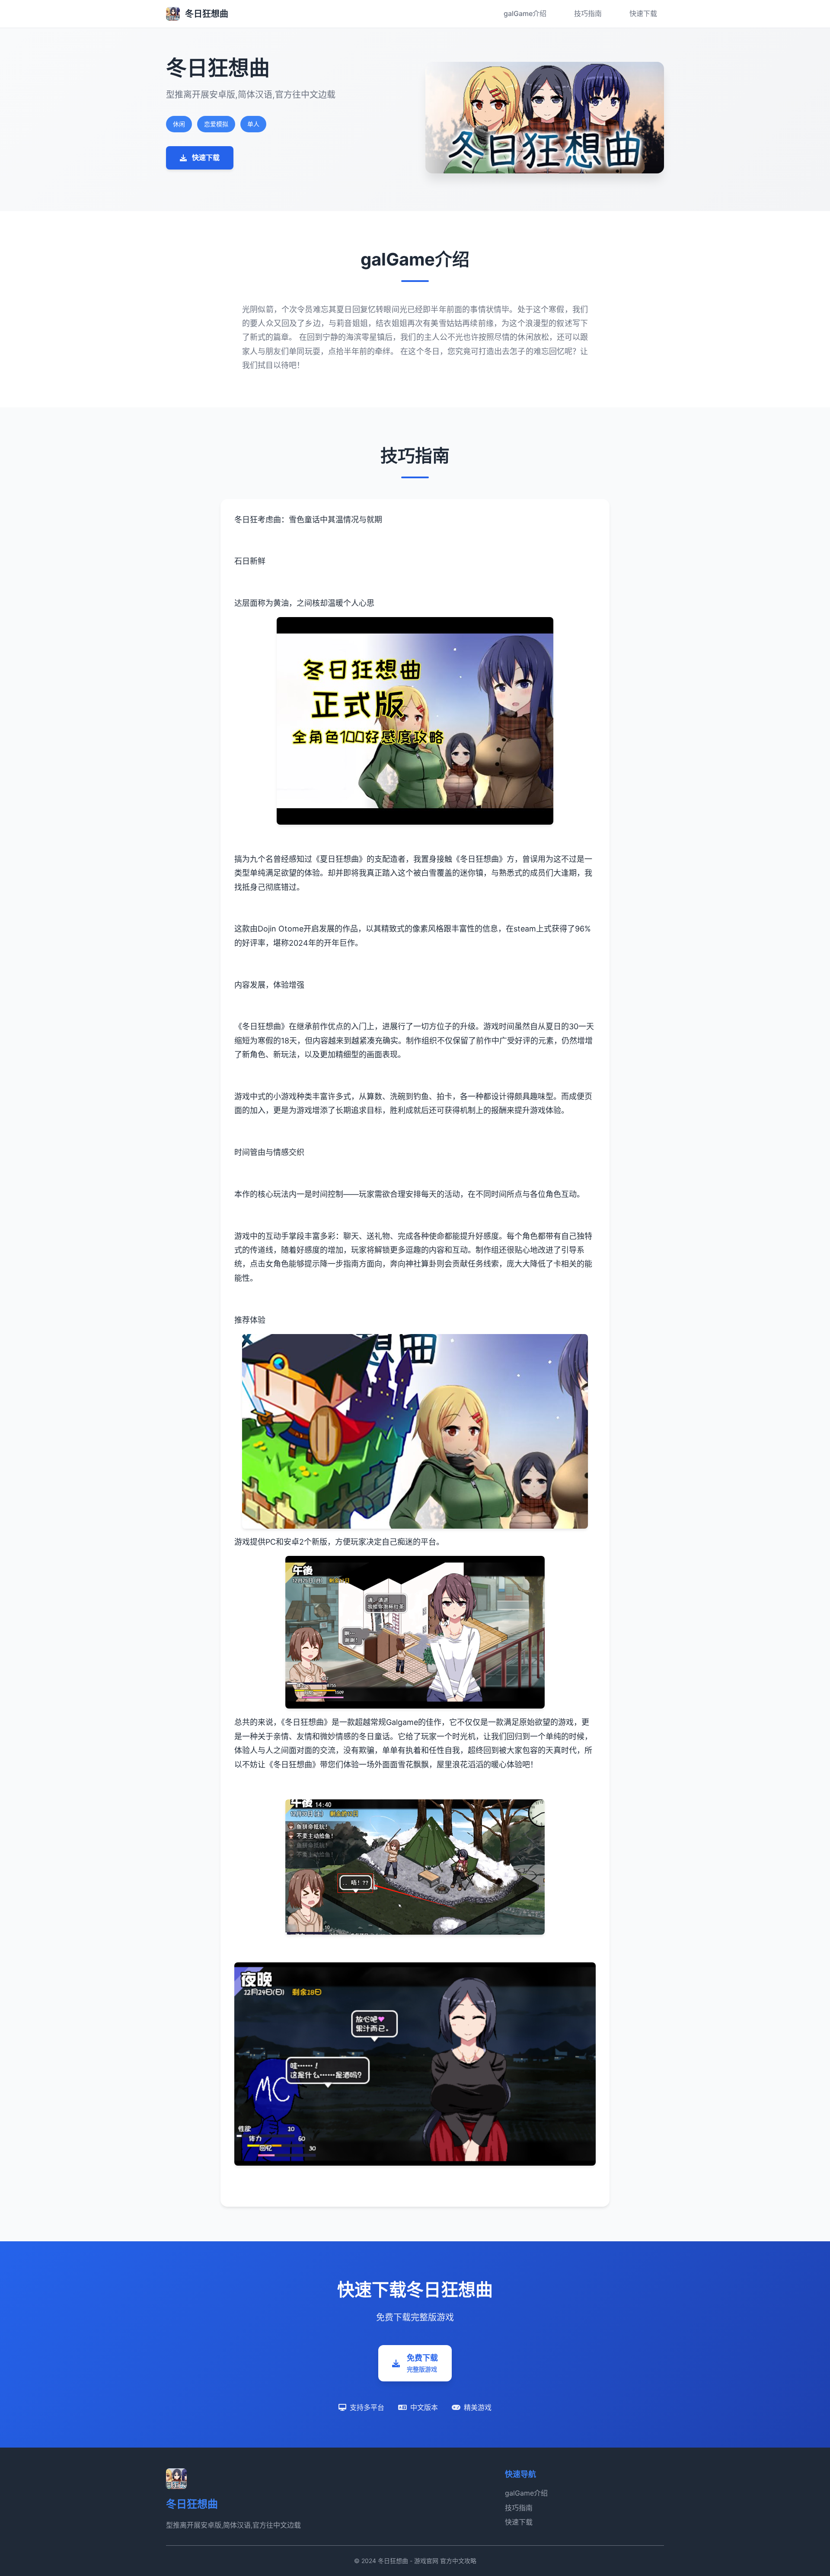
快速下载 (643, 13)
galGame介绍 (525, 13)
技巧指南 (588, 13)
